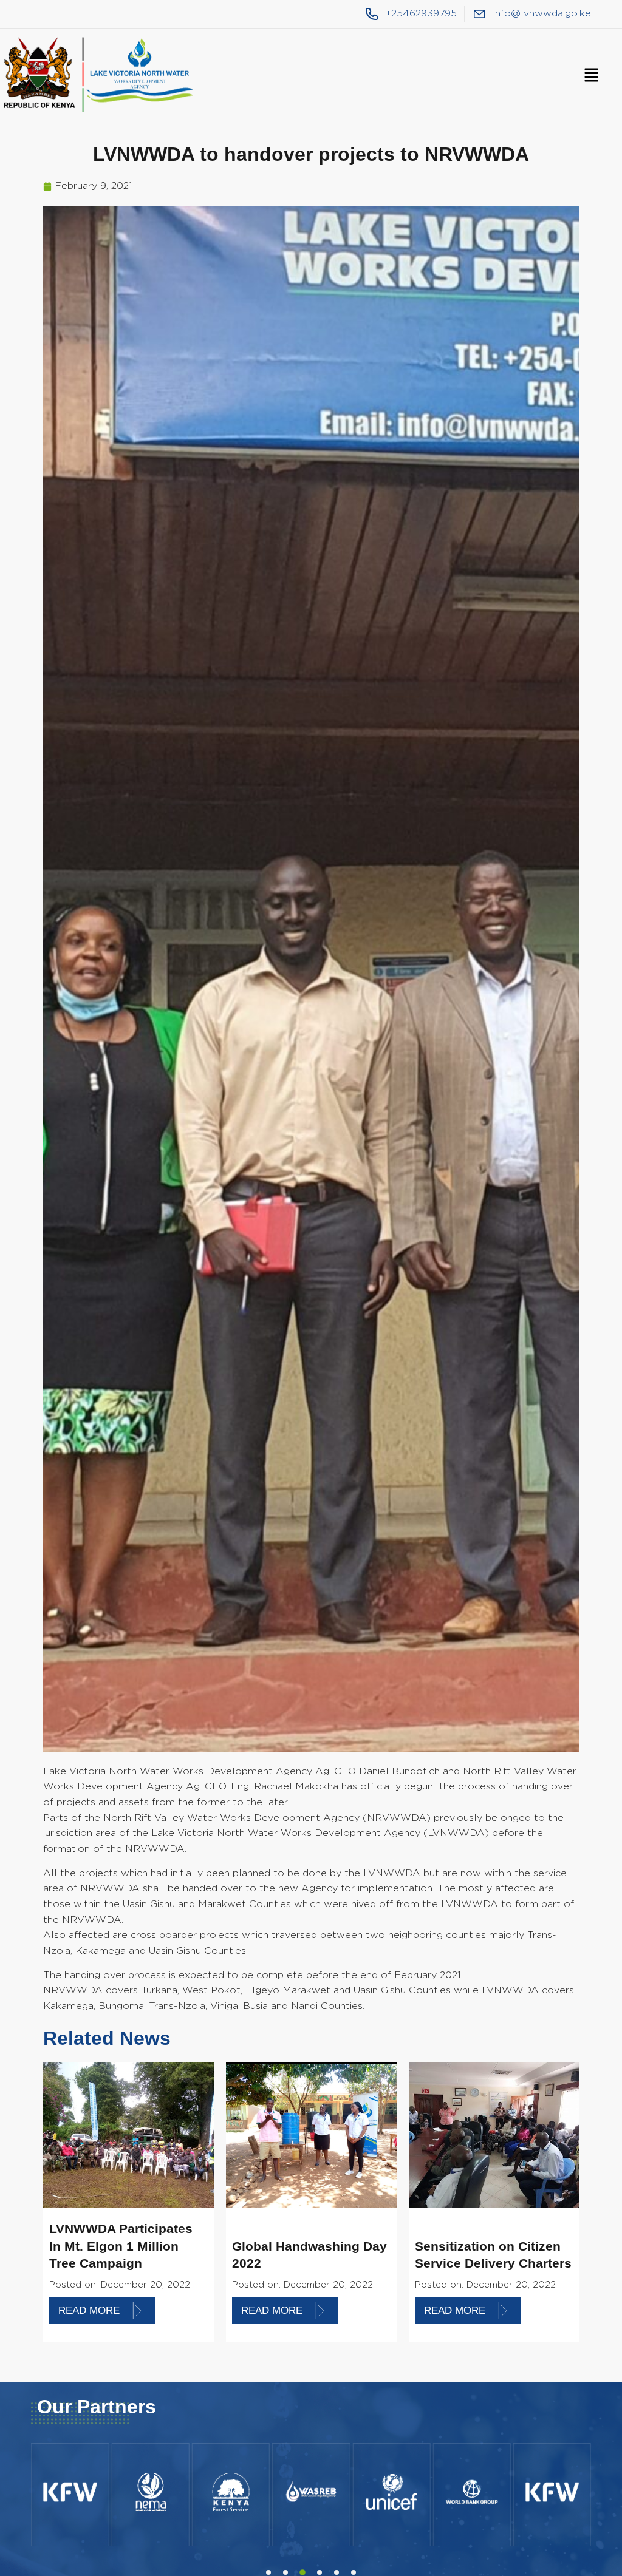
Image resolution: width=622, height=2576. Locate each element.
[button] (591, 76)
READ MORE (89, 2310)
